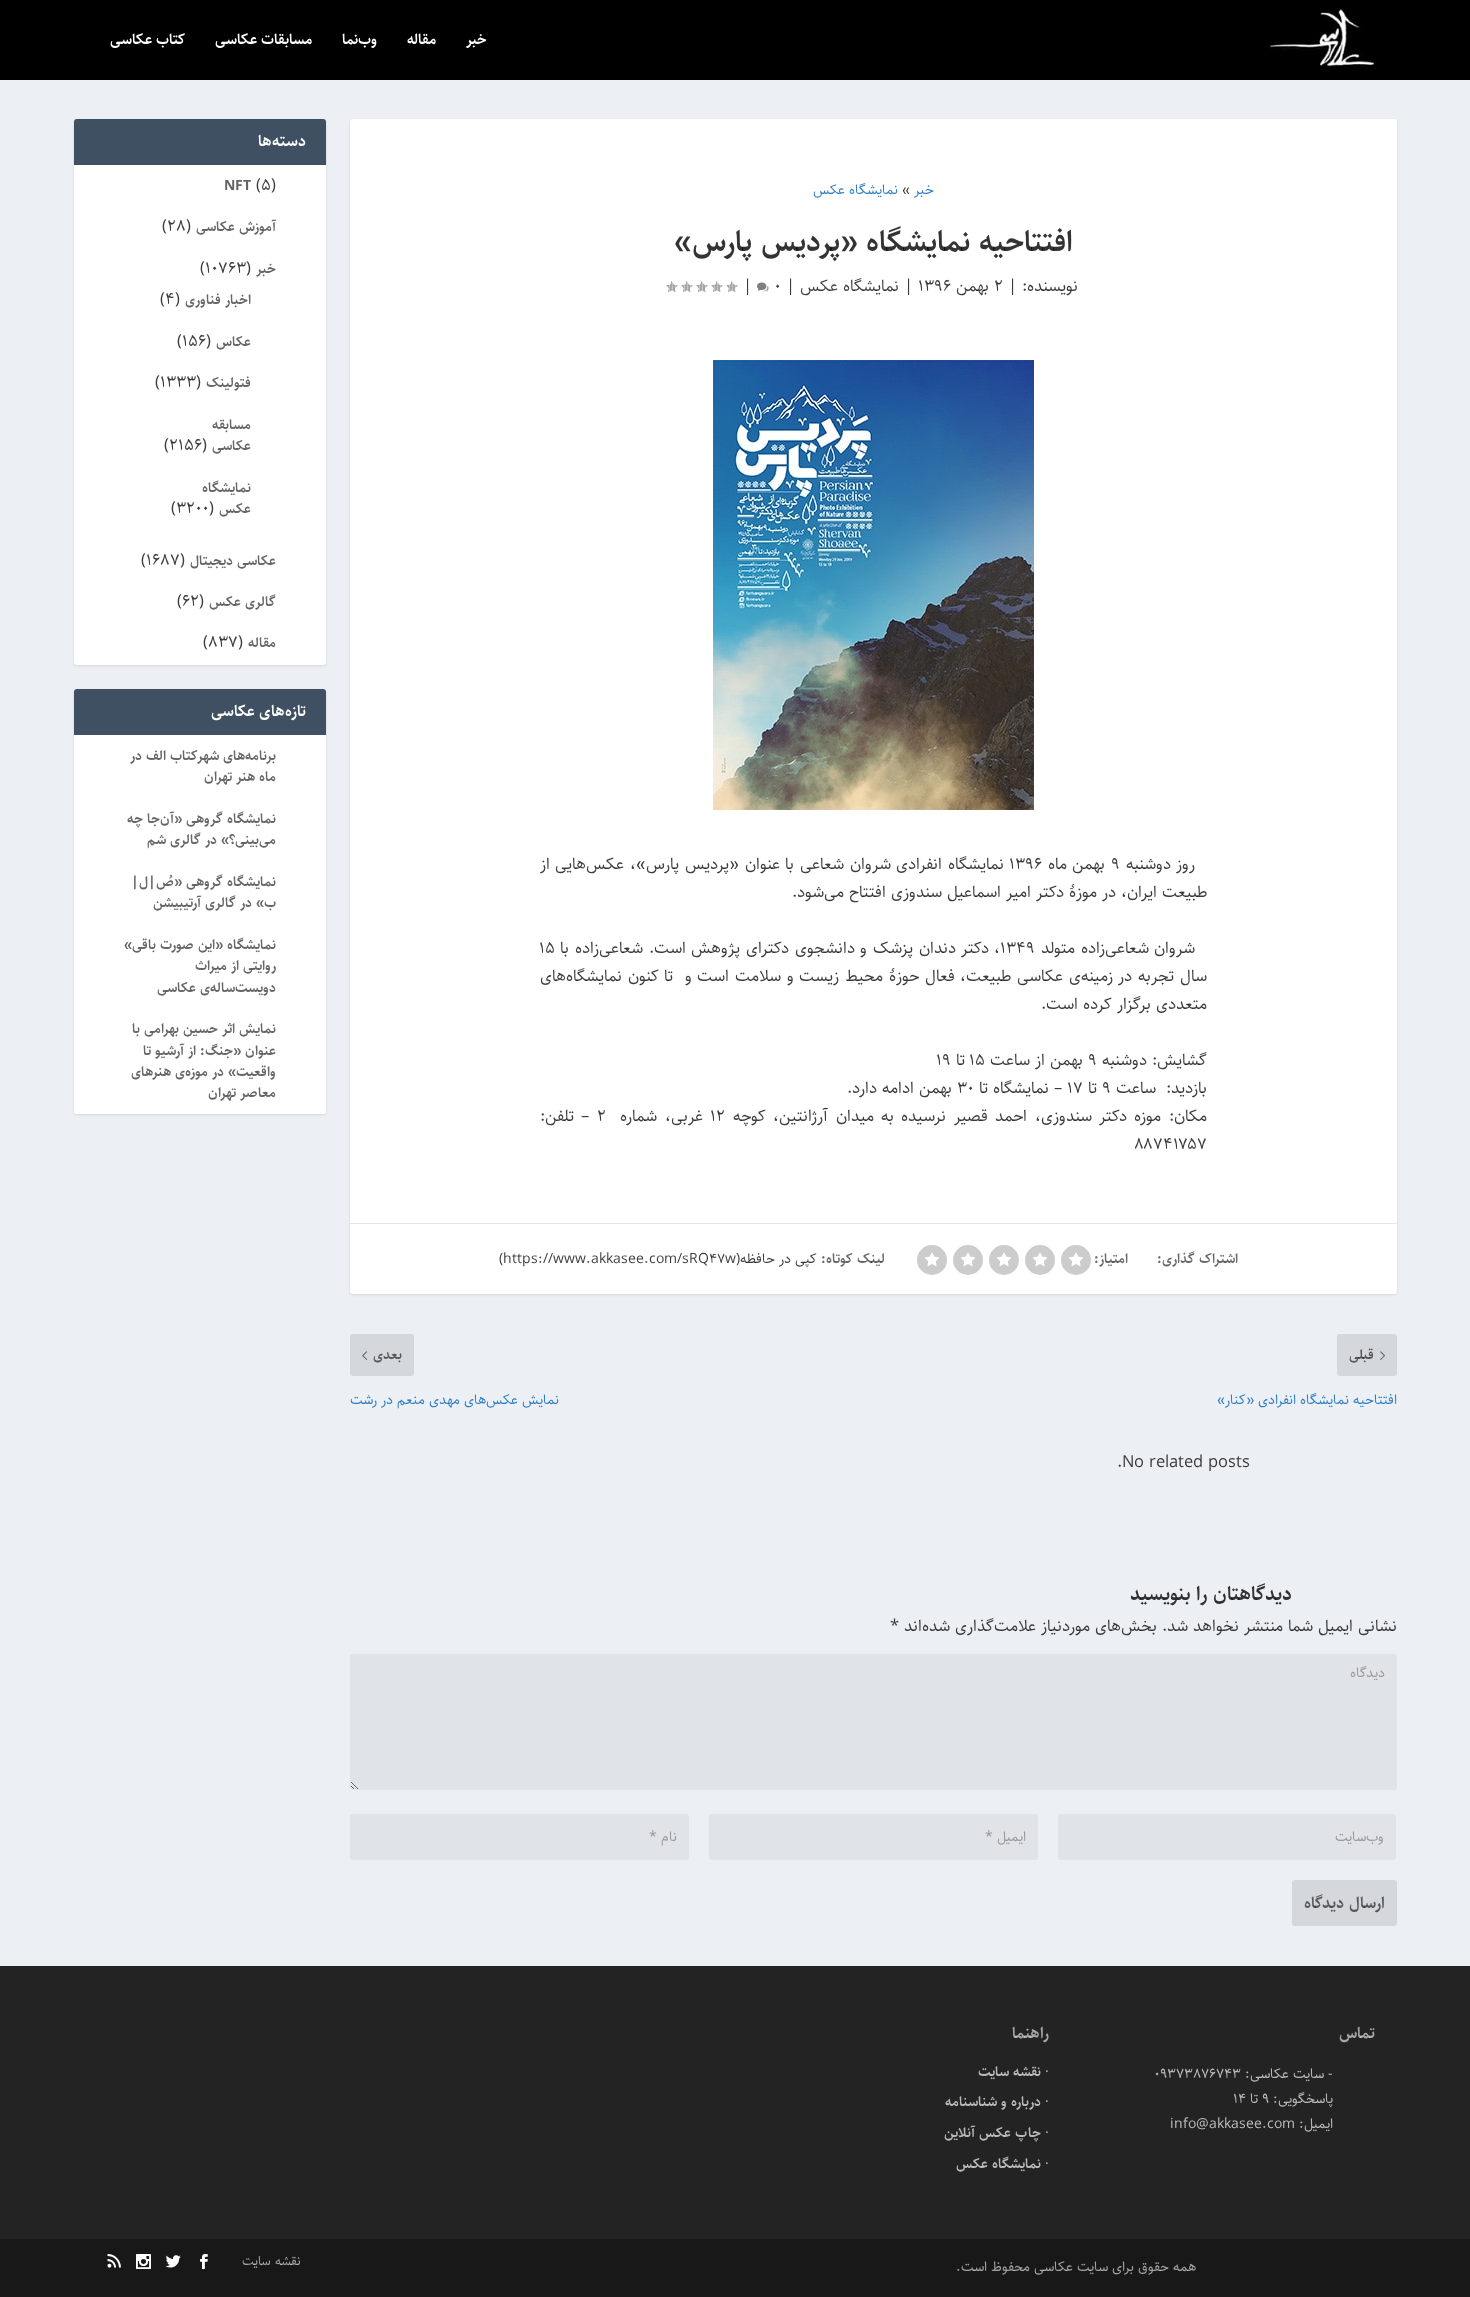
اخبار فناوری (218, 300)
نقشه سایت (1009, 2072)
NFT (237, 186)
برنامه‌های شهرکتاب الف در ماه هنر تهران (203, 766)
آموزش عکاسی (236, 227)
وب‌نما (359, 41)
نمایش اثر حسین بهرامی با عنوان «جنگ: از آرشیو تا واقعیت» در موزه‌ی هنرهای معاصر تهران (203, 1061)
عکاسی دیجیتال (233, 561)
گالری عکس (242, 602)
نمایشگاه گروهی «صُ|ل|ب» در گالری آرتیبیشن (203, 892)
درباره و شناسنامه (993, 2102)
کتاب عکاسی (147, 41)
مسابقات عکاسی (263, 41)
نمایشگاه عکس (849, 286)
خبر (476, 41)
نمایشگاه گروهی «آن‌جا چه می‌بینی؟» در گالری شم (201, 829)
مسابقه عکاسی (231, 435)
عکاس (233, 342)
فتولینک (228, 383)
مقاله (421, 41)
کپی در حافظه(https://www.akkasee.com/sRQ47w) (658, 1259)
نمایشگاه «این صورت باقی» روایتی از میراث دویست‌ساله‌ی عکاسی (200, 966)
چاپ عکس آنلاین (992, 2133)
